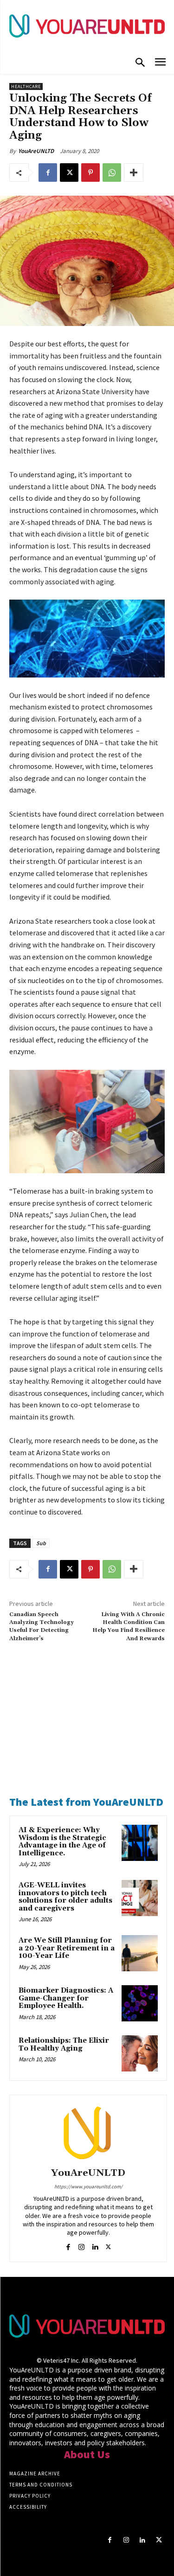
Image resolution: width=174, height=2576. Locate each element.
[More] (134, 173)
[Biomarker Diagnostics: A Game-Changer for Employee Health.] (140, 2003)
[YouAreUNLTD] (88, 2133)
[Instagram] (81, 2245)
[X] (69, 173)
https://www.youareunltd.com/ (88, 2186)
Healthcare (26, 86)
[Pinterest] (90, 173)
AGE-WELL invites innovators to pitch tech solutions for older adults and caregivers (65, 1897)
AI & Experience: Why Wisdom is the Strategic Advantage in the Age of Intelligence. (62, 1842)
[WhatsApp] (112, 173)
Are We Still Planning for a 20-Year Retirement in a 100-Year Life (67, 1948)
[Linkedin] (95, 2245)
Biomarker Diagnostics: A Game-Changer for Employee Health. (66, 1998)
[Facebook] (48, 173)
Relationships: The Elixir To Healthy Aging (64, 2045)
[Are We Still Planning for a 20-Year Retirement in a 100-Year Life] (140, 1953)
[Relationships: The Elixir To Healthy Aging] (140, 2053)
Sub (41, 1543)
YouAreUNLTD (36, 151)
